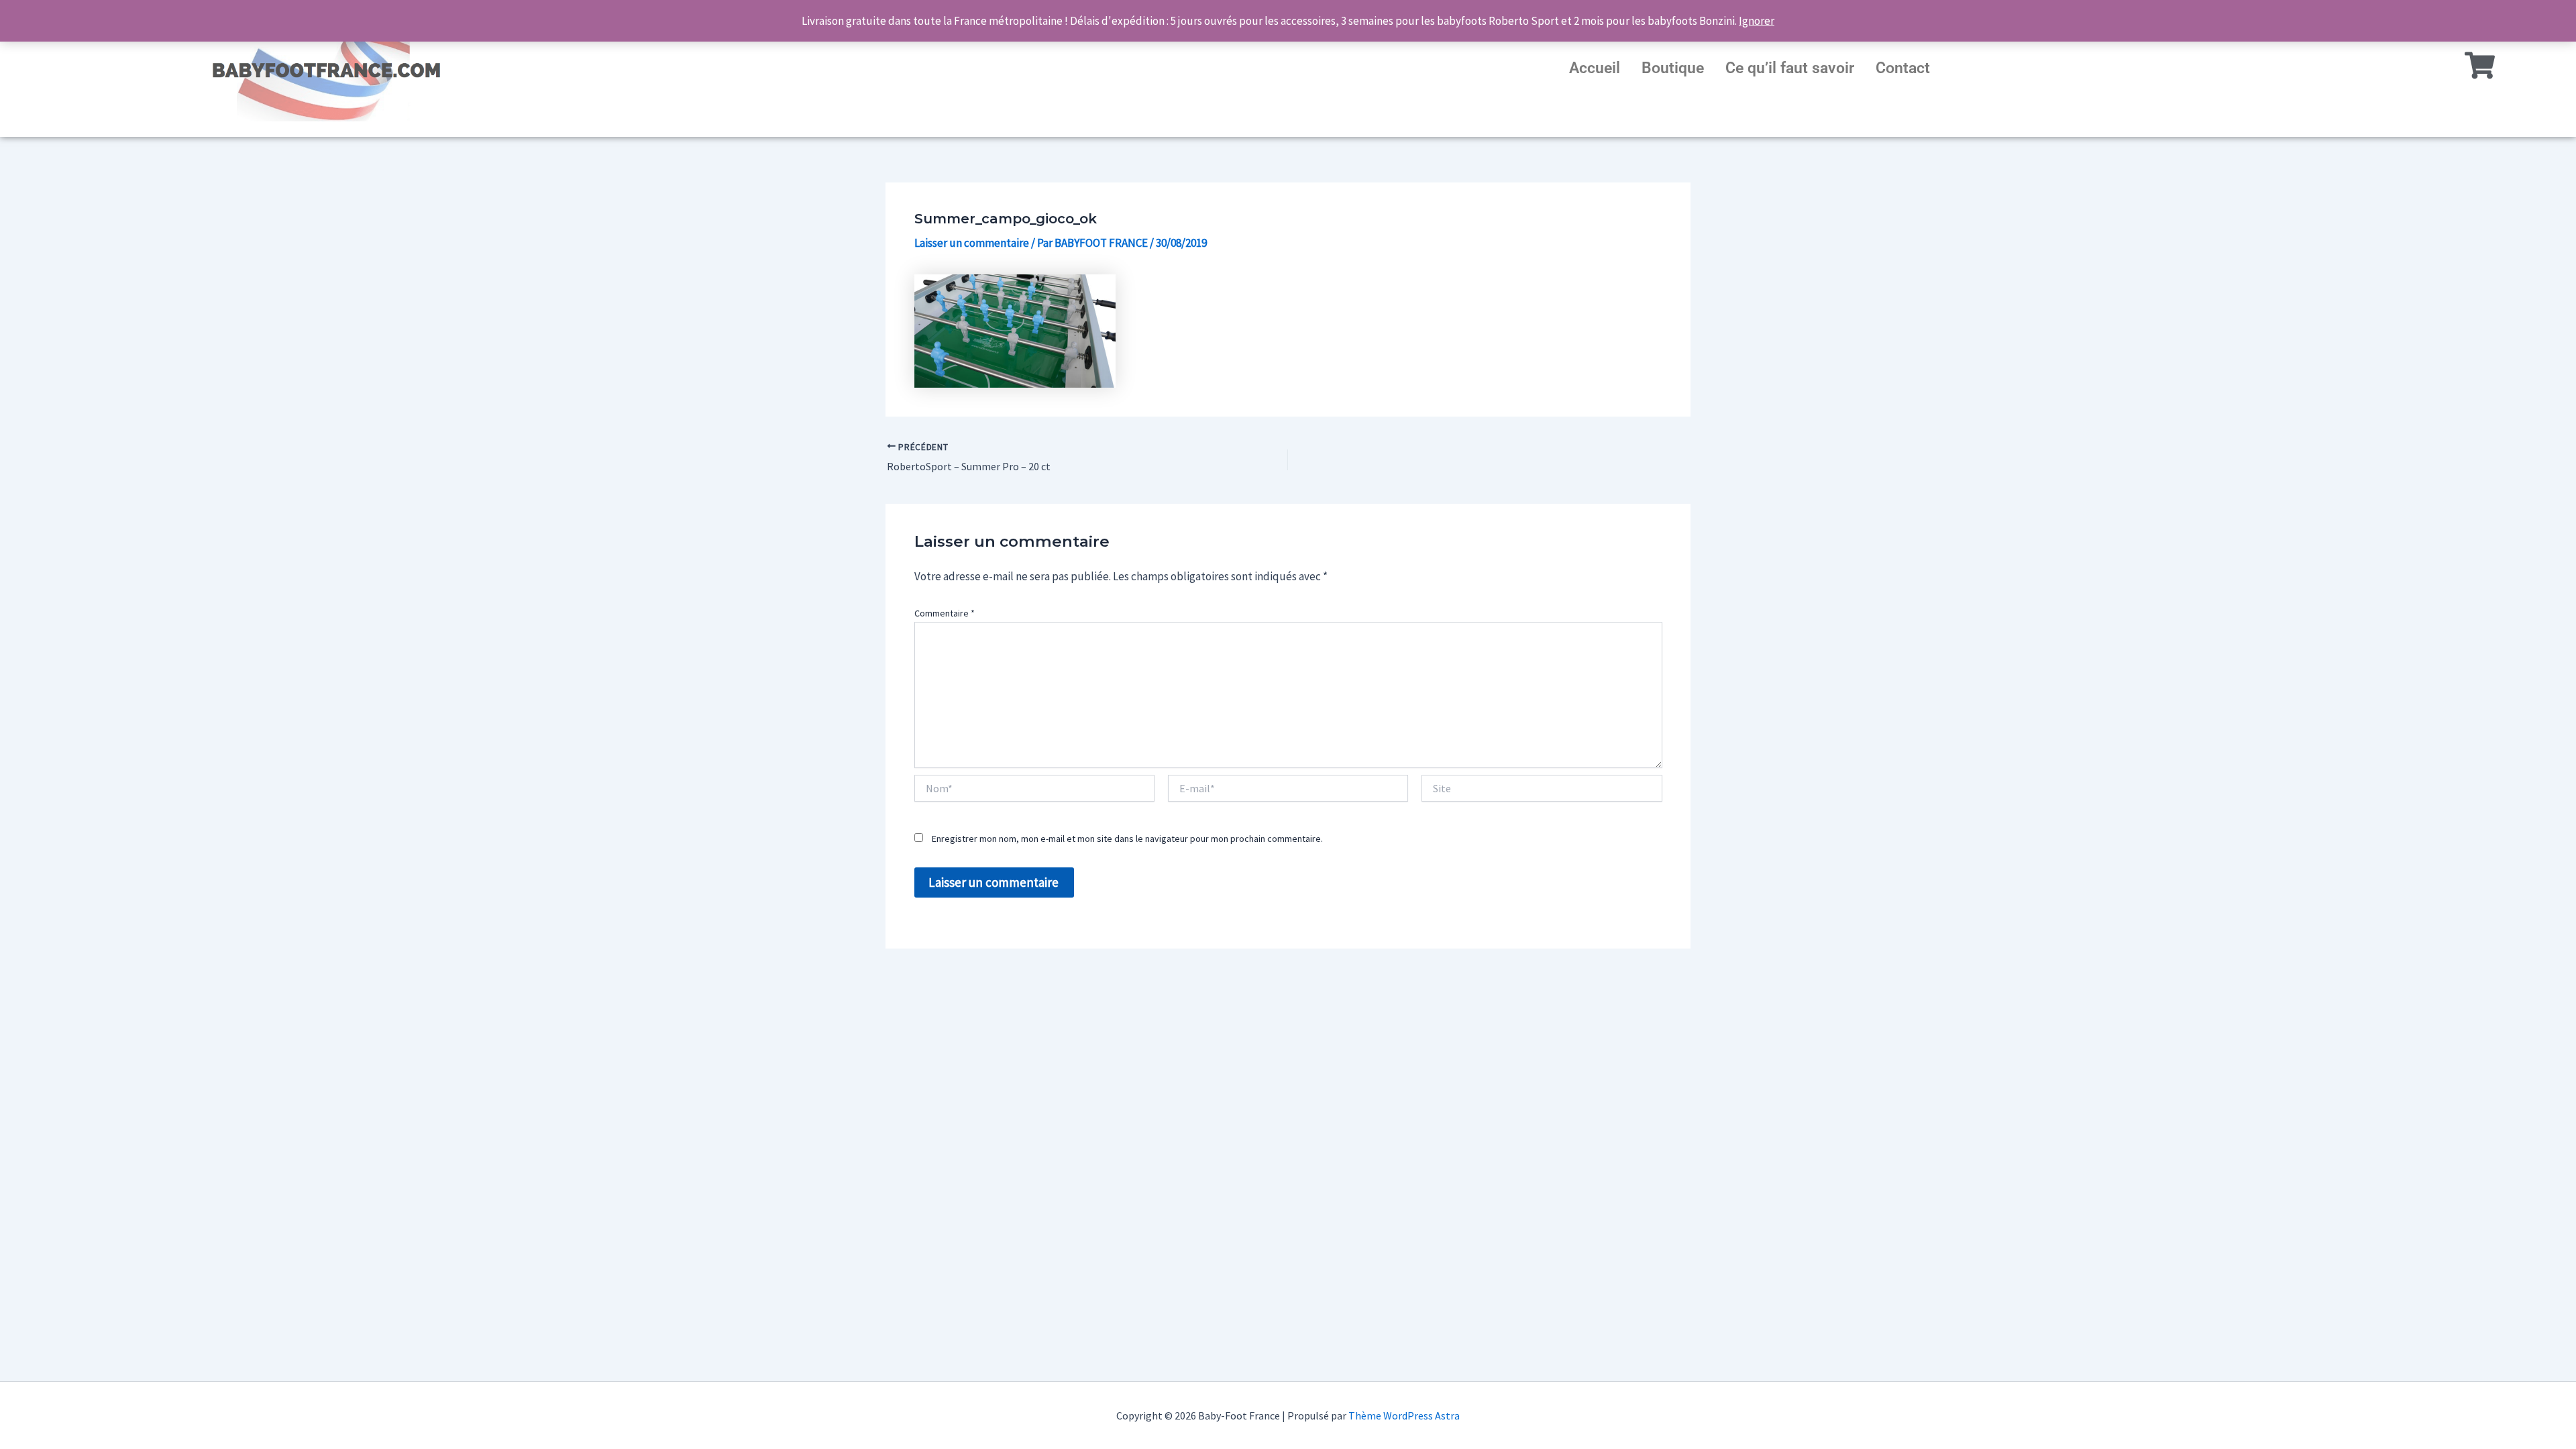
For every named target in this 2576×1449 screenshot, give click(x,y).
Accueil (1595, 68)
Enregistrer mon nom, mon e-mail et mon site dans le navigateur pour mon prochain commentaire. (1127, 839)
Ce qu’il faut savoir (1790, 68)
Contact (1903, 68)
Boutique (1673, 68)
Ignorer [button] (1757, 21)
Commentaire (945, 613)
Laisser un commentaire (972, 243)
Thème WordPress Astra (1404, 1415)
